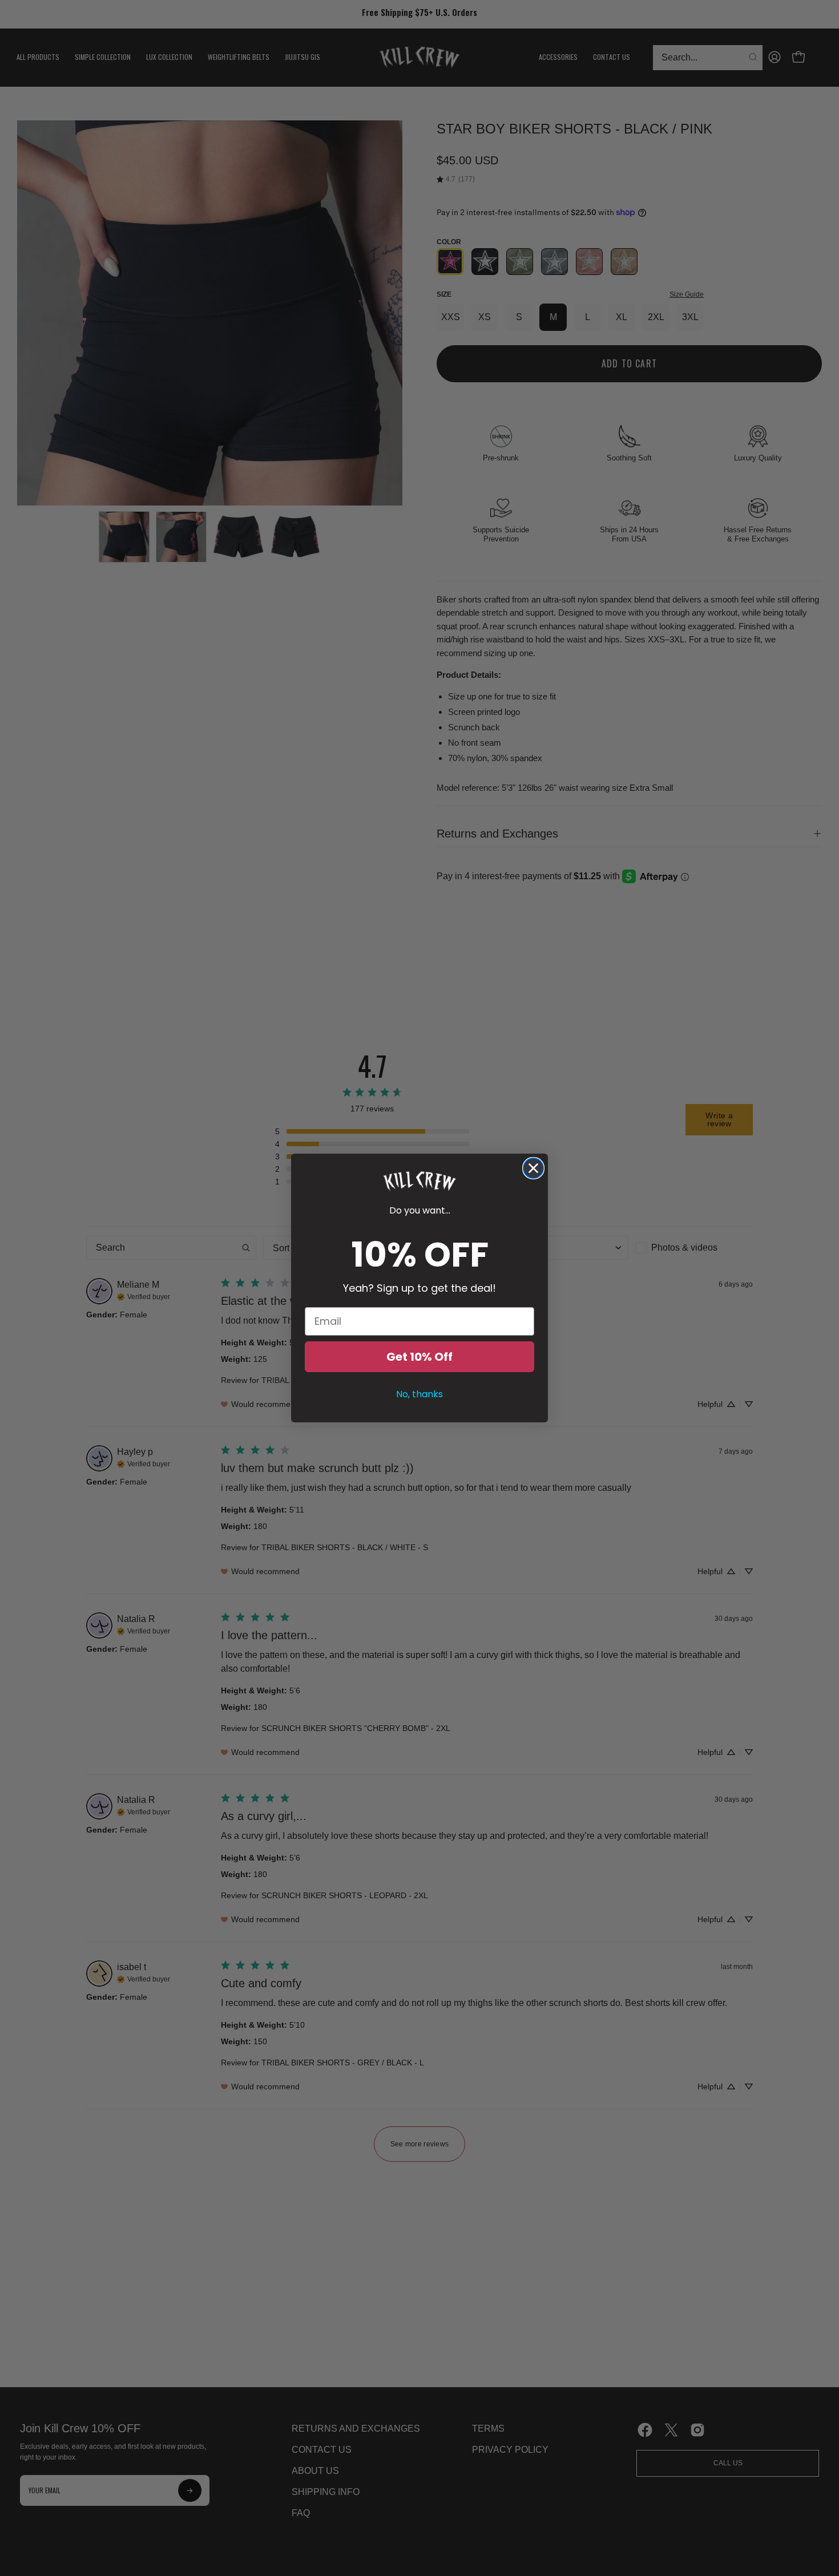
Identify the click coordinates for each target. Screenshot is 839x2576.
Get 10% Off (419, 1357)
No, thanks (419, 1394)
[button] (419, 1181)
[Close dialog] (533, 1168)
